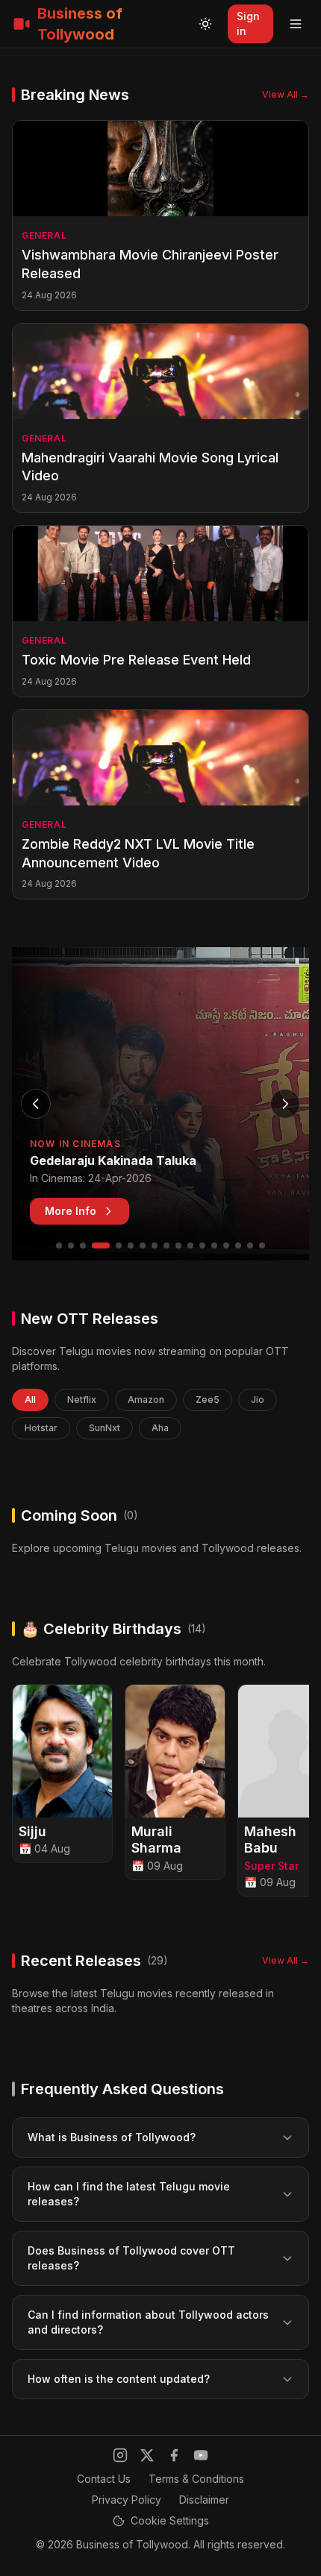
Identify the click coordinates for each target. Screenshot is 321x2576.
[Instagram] (120, 2455)
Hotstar (41, 1428)
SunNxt (105, 1428)
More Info (71, 1211)
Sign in (248, 23)
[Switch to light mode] (205, 24)
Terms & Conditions (196, 2479)
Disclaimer (204, 2500)
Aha (160, 1428)
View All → (286, 94)
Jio (258, 1399)
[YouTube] (201, 2455)
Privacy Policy (127, 2500)
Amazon (146, 1399)
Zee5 (208, 1399)
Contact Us (104, 2479)
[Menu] (296, 24)
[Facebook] (174, 2455)
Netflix (82, 1399)
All (30, 1399)
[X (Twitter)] (147, 2455)
